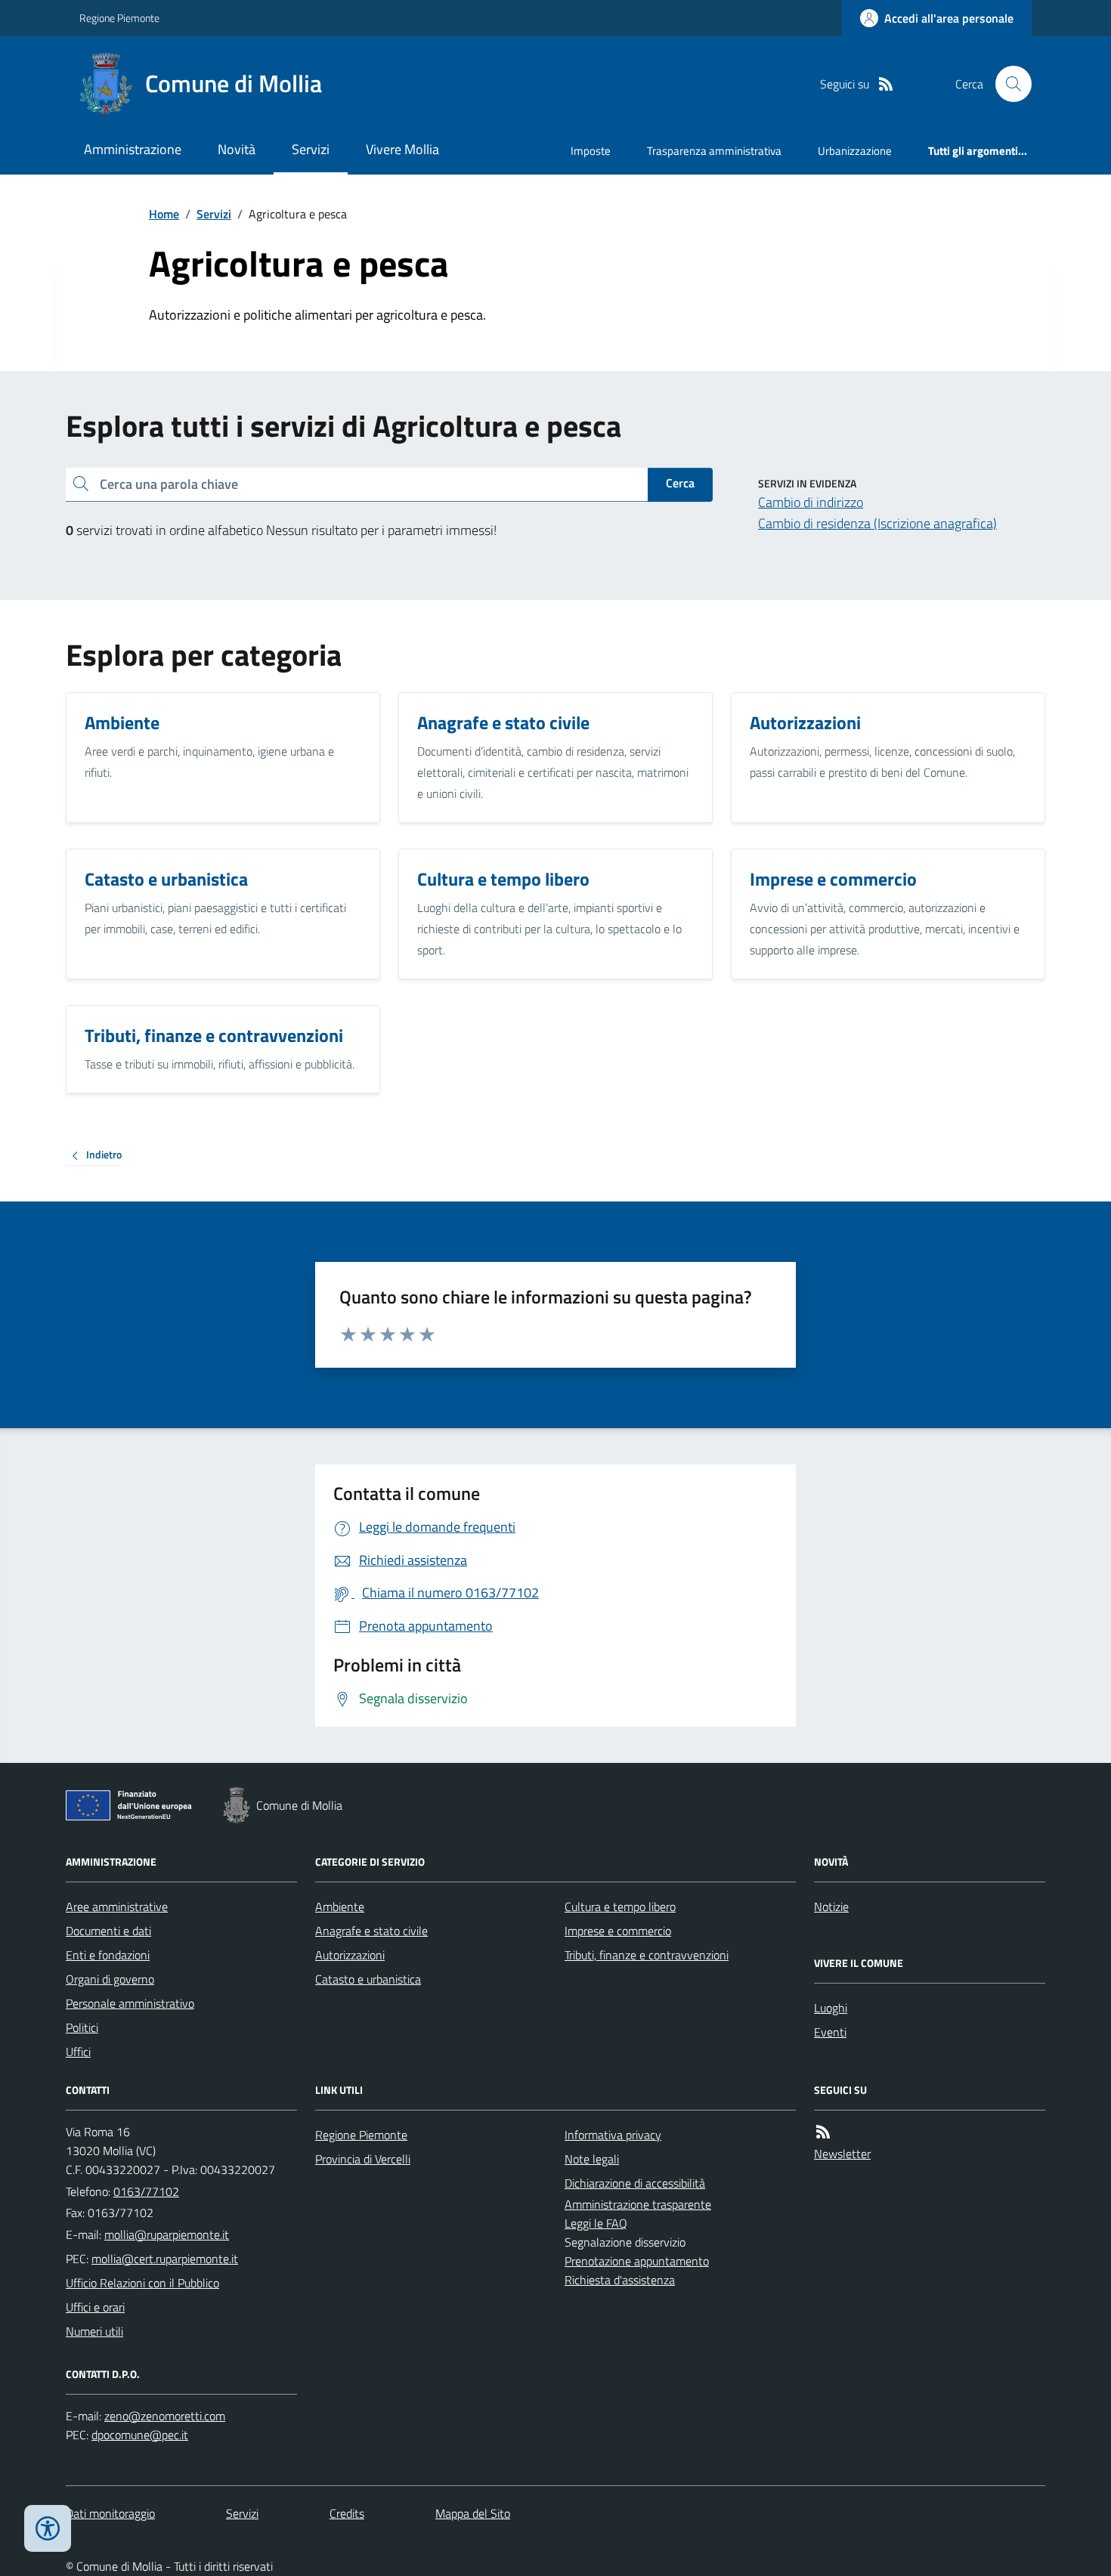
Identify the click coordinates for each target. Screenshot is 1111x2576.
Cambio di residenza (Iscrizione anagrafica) (877, 523)
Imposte (591, 151)
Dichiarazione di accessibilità (635, 2183)
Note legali (592, 2159)
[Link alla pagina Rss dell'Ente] (823, 2132)
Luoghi (831, 2008)
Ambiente (340, 1906)
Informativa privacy (613, 2135)
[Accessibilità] (48, 2528)
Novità (237, 149)
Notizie (831, 1906)
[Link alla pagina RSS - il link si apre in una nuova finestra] (886, 84)
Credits (347, 2513)
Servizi (311, 149)
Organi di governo (110, 1979)
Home (164, 214)
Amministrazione (133, 149)
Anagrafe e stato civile (371, 1931)
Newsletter (842, 2154)
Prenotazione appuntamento (637, 2261)
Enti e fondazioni (108, 1955)
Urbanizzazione (855, 151)
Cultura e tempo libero (620, 1906)
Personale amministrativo (130, 2003)
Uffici (78, 2052)
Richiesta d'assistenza (620, 2280)
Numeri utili (94, 2331)
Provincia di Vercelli (363, 2159)
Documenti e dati (108, 1931)
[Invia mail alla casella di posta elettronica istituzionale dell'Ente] (167, 2234)
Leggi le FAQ (596, 2223)
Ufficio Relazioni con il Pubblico (142, 2283)
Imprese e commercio (618, 1931)
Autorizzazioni (350, 1955)
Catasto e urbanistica (368, 1979)
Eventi (830, 2032)
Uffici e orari (95, 2307)
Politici (82, 2027)
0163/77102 (146, 2191)
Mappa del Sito (473, 2513)
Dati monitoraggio (110, 2513)
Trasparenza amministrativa (714, 151)
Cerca (680, 483)
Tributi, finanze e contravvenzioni (647, 1955)
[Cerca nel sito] (1007, 84)
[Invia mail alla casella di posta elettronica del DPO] (165, 2416)
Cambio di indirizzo (811, 502)
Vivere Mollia (402, 149)
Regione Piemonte (119, 18)
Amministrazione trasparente (638, 2204)
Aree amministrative (117, 1906)
